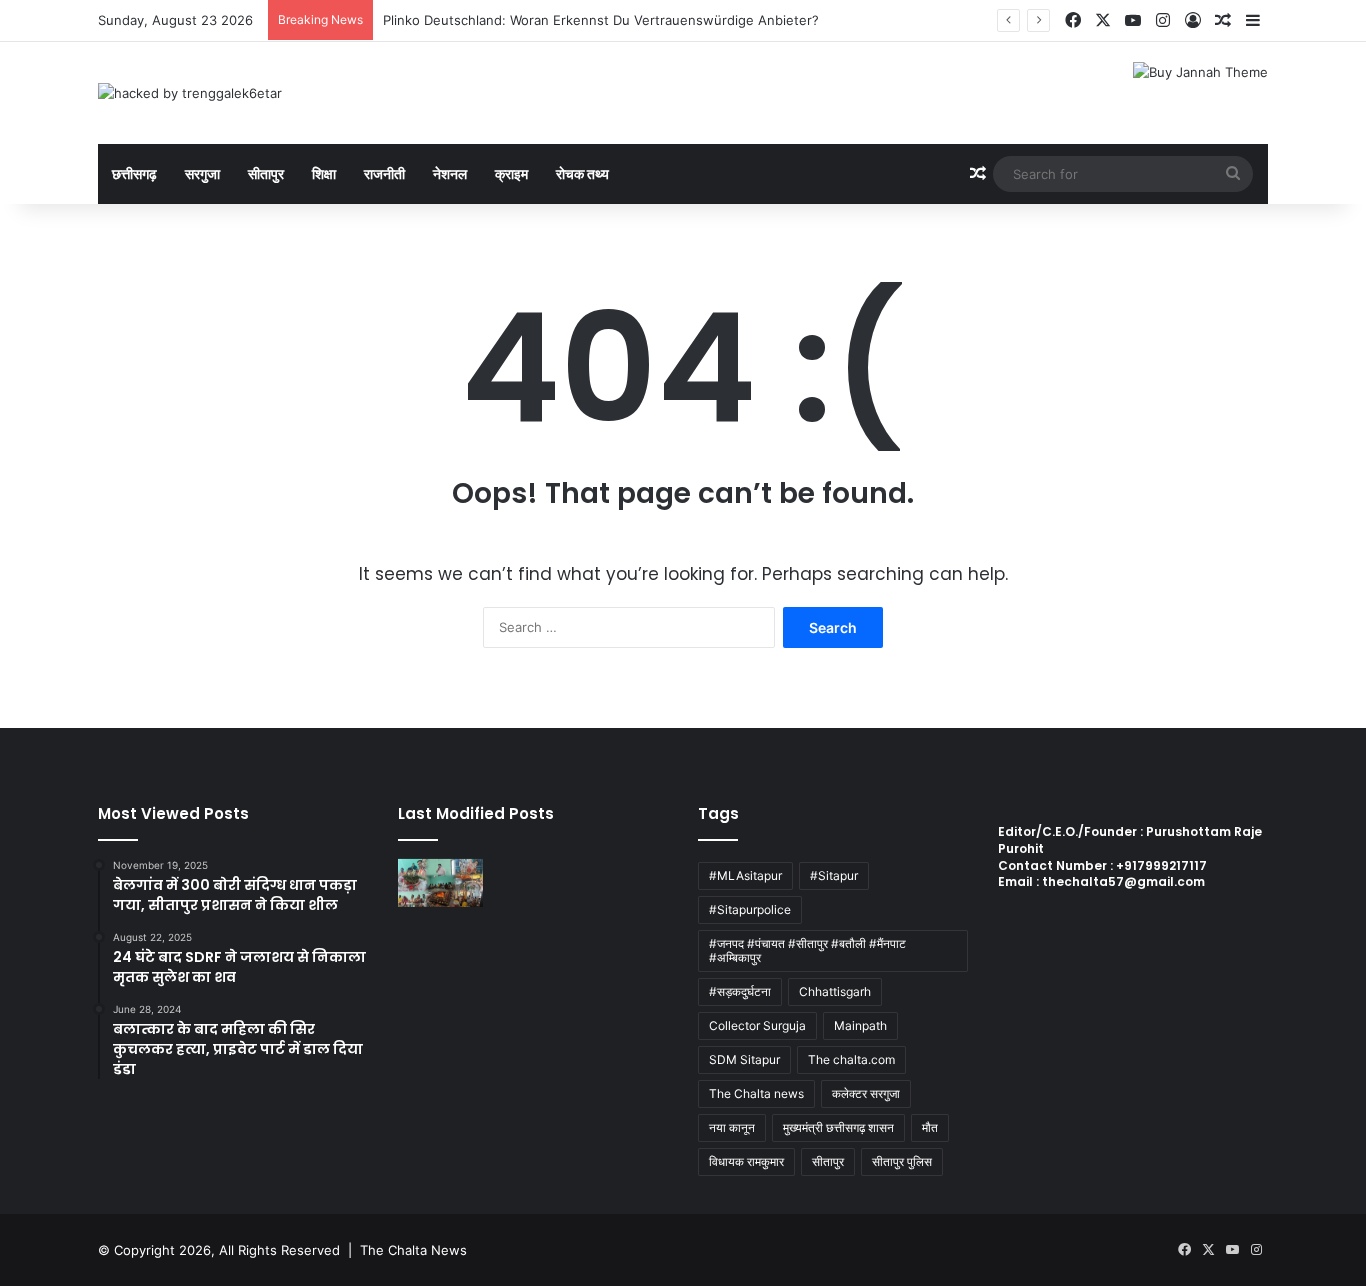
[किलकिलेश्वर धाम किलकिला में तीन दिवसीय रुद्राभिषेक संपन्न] (440, 883)
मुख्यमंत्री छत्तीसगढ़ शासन (838, 1127)
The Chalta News (413, 1250)
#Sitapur (834, 875)
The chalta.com (851, 1059)
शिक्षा (324, 173)
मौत (930, 1127)
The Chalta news (756, 1093)
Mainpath (860, 1025)
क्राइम (511, 173)
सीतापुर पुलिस (902, 1161)
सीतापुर (266, 173)
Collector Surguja (757, 1025)
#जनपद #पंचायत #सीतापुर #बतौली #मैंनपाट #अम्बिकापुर (807, 950)
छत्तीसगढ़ (134, 173)
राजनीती (384, 173)
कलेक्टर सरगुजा (866, 1093)
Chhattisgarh (835, 991)
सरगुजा (202, 173)
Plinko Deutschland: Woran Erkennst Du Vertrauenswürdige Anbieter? (601, 20)
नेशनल (450, 173)
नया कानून (732, 1127)
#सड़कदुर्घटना (740, 991)
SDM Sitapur (744, 1059)
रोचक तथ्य (582, 173)
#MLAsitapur (745, 875)
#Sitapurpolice (750, 909)
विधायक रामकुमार (746, 1161)
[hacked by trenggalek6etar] (190, 93)
